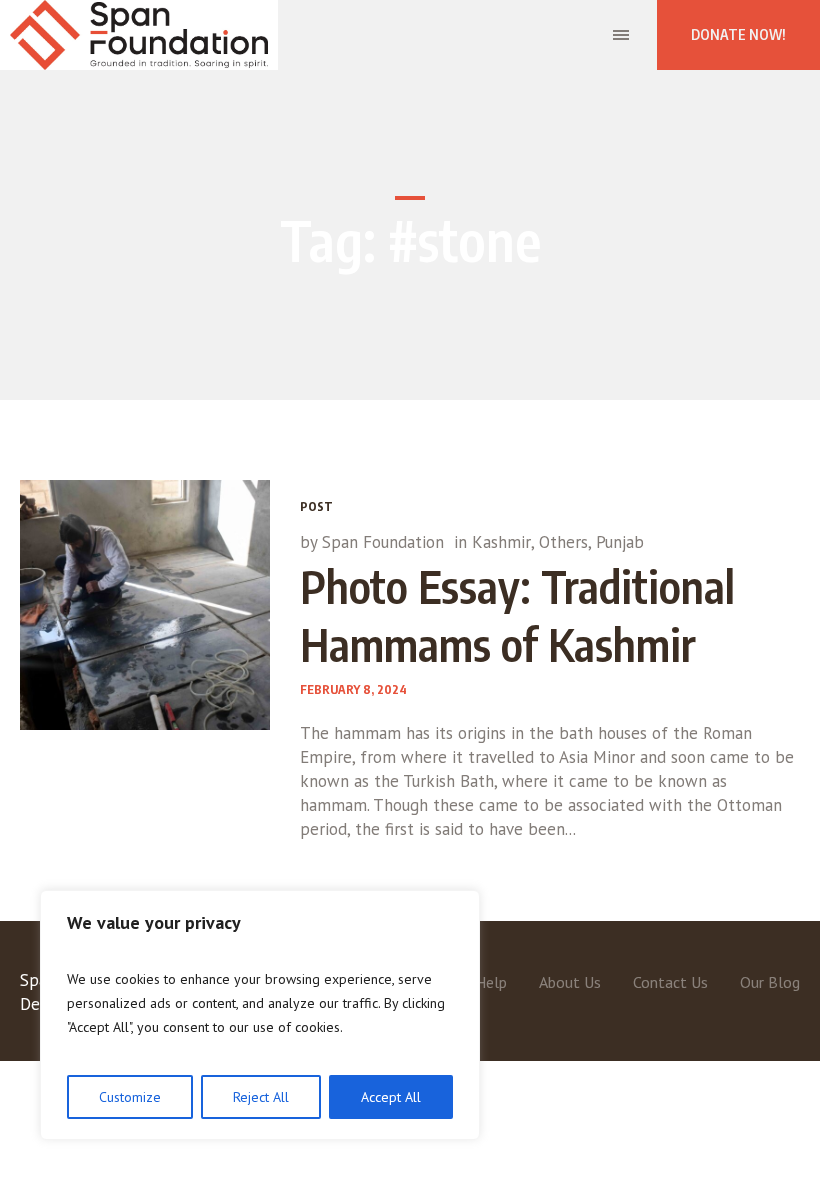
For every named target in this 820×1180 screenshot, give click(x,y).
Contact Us (670, 982)
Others (563, 542)
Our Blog (770, 982)
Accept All (391, 1097)
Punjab (620, 542)
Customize (130, 1097)
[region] (260, 1015)
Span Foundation (383, 542)
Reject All (261, 1097)
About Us (570, 982)
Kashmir (501, 542)
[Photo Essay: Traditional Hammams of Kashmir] (145, 605)
